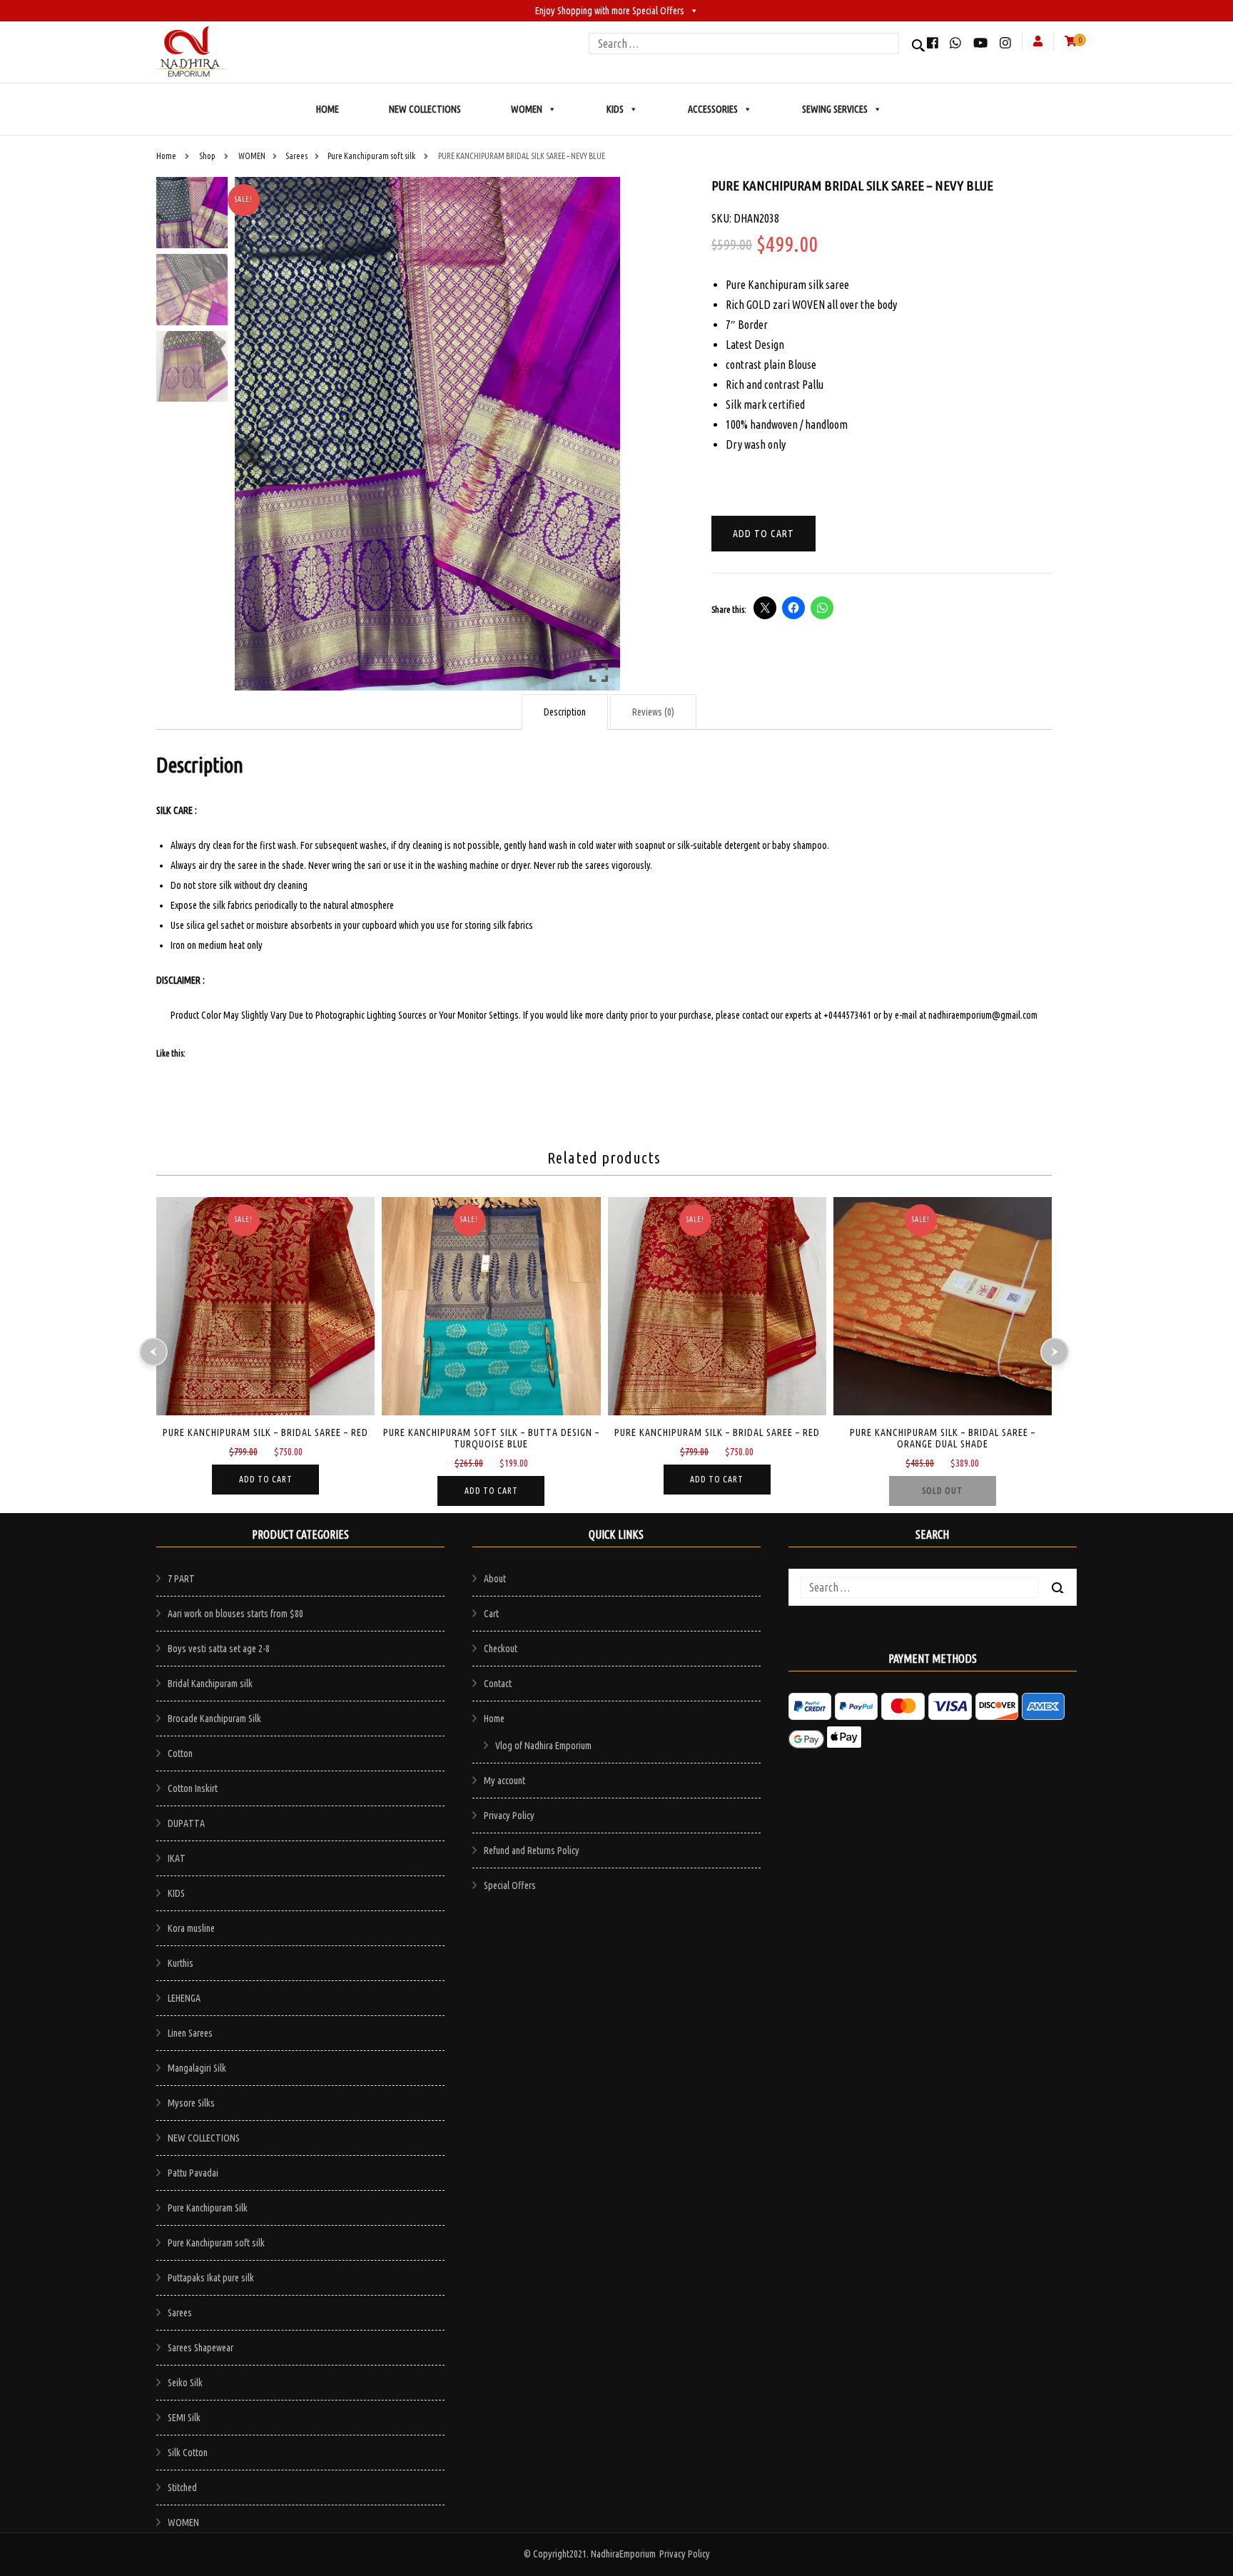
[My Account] (1038, 41)
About (495, 1579)
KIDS (615, 109)
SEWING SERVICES (835, 109)
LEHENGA (184, 1998)
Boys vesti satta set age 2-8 (219, 1649)
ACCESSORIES (713, 109)
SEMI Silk (184, 2418)
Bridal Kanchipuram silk (210, 1684)
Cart (491, 1614)
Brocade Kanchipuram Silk (214, 1719)
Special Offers (510, 1885)
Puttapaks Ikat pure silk (211, 2278)
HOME (328, 109)
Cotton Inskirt (193, 1788)
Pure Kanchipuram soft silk (216, 2243)
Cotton (180, 1753)
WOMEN (527, 109)
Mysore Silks (191, 2103)
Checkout (501, 1649)
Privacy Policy (509, 1816)
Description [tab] (565, 712)
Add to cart (763, 534)
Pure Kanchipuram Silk (208, 2208)
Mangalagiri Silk (197, 2068)
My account (504, 1781)
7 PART (181, 1579)
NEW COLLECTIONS (425, 109)
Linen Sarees (190, 2033)
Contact (498, 1684)
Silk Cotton (188, 2453)
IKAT (177, 1858)
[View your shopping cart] (1071, 41)
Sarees (180, 2313)
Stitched (182, 2488)
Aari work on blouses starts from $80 (235, 1614)
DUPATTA (186, 1823)
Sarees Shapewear (201, 2348)
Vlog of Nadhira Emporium (543, 1746)
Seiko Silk (185, 2383)
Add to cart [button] (266, 1479)
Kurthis (181, 1963)
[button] (599, 439)
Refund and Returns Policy (532, 1850)
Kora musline (191, 1928)
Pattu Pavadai (193, 2173)
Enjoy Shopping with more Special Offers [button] (610, 11)
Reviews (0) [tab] (653, 712)
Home (494, 1719)
